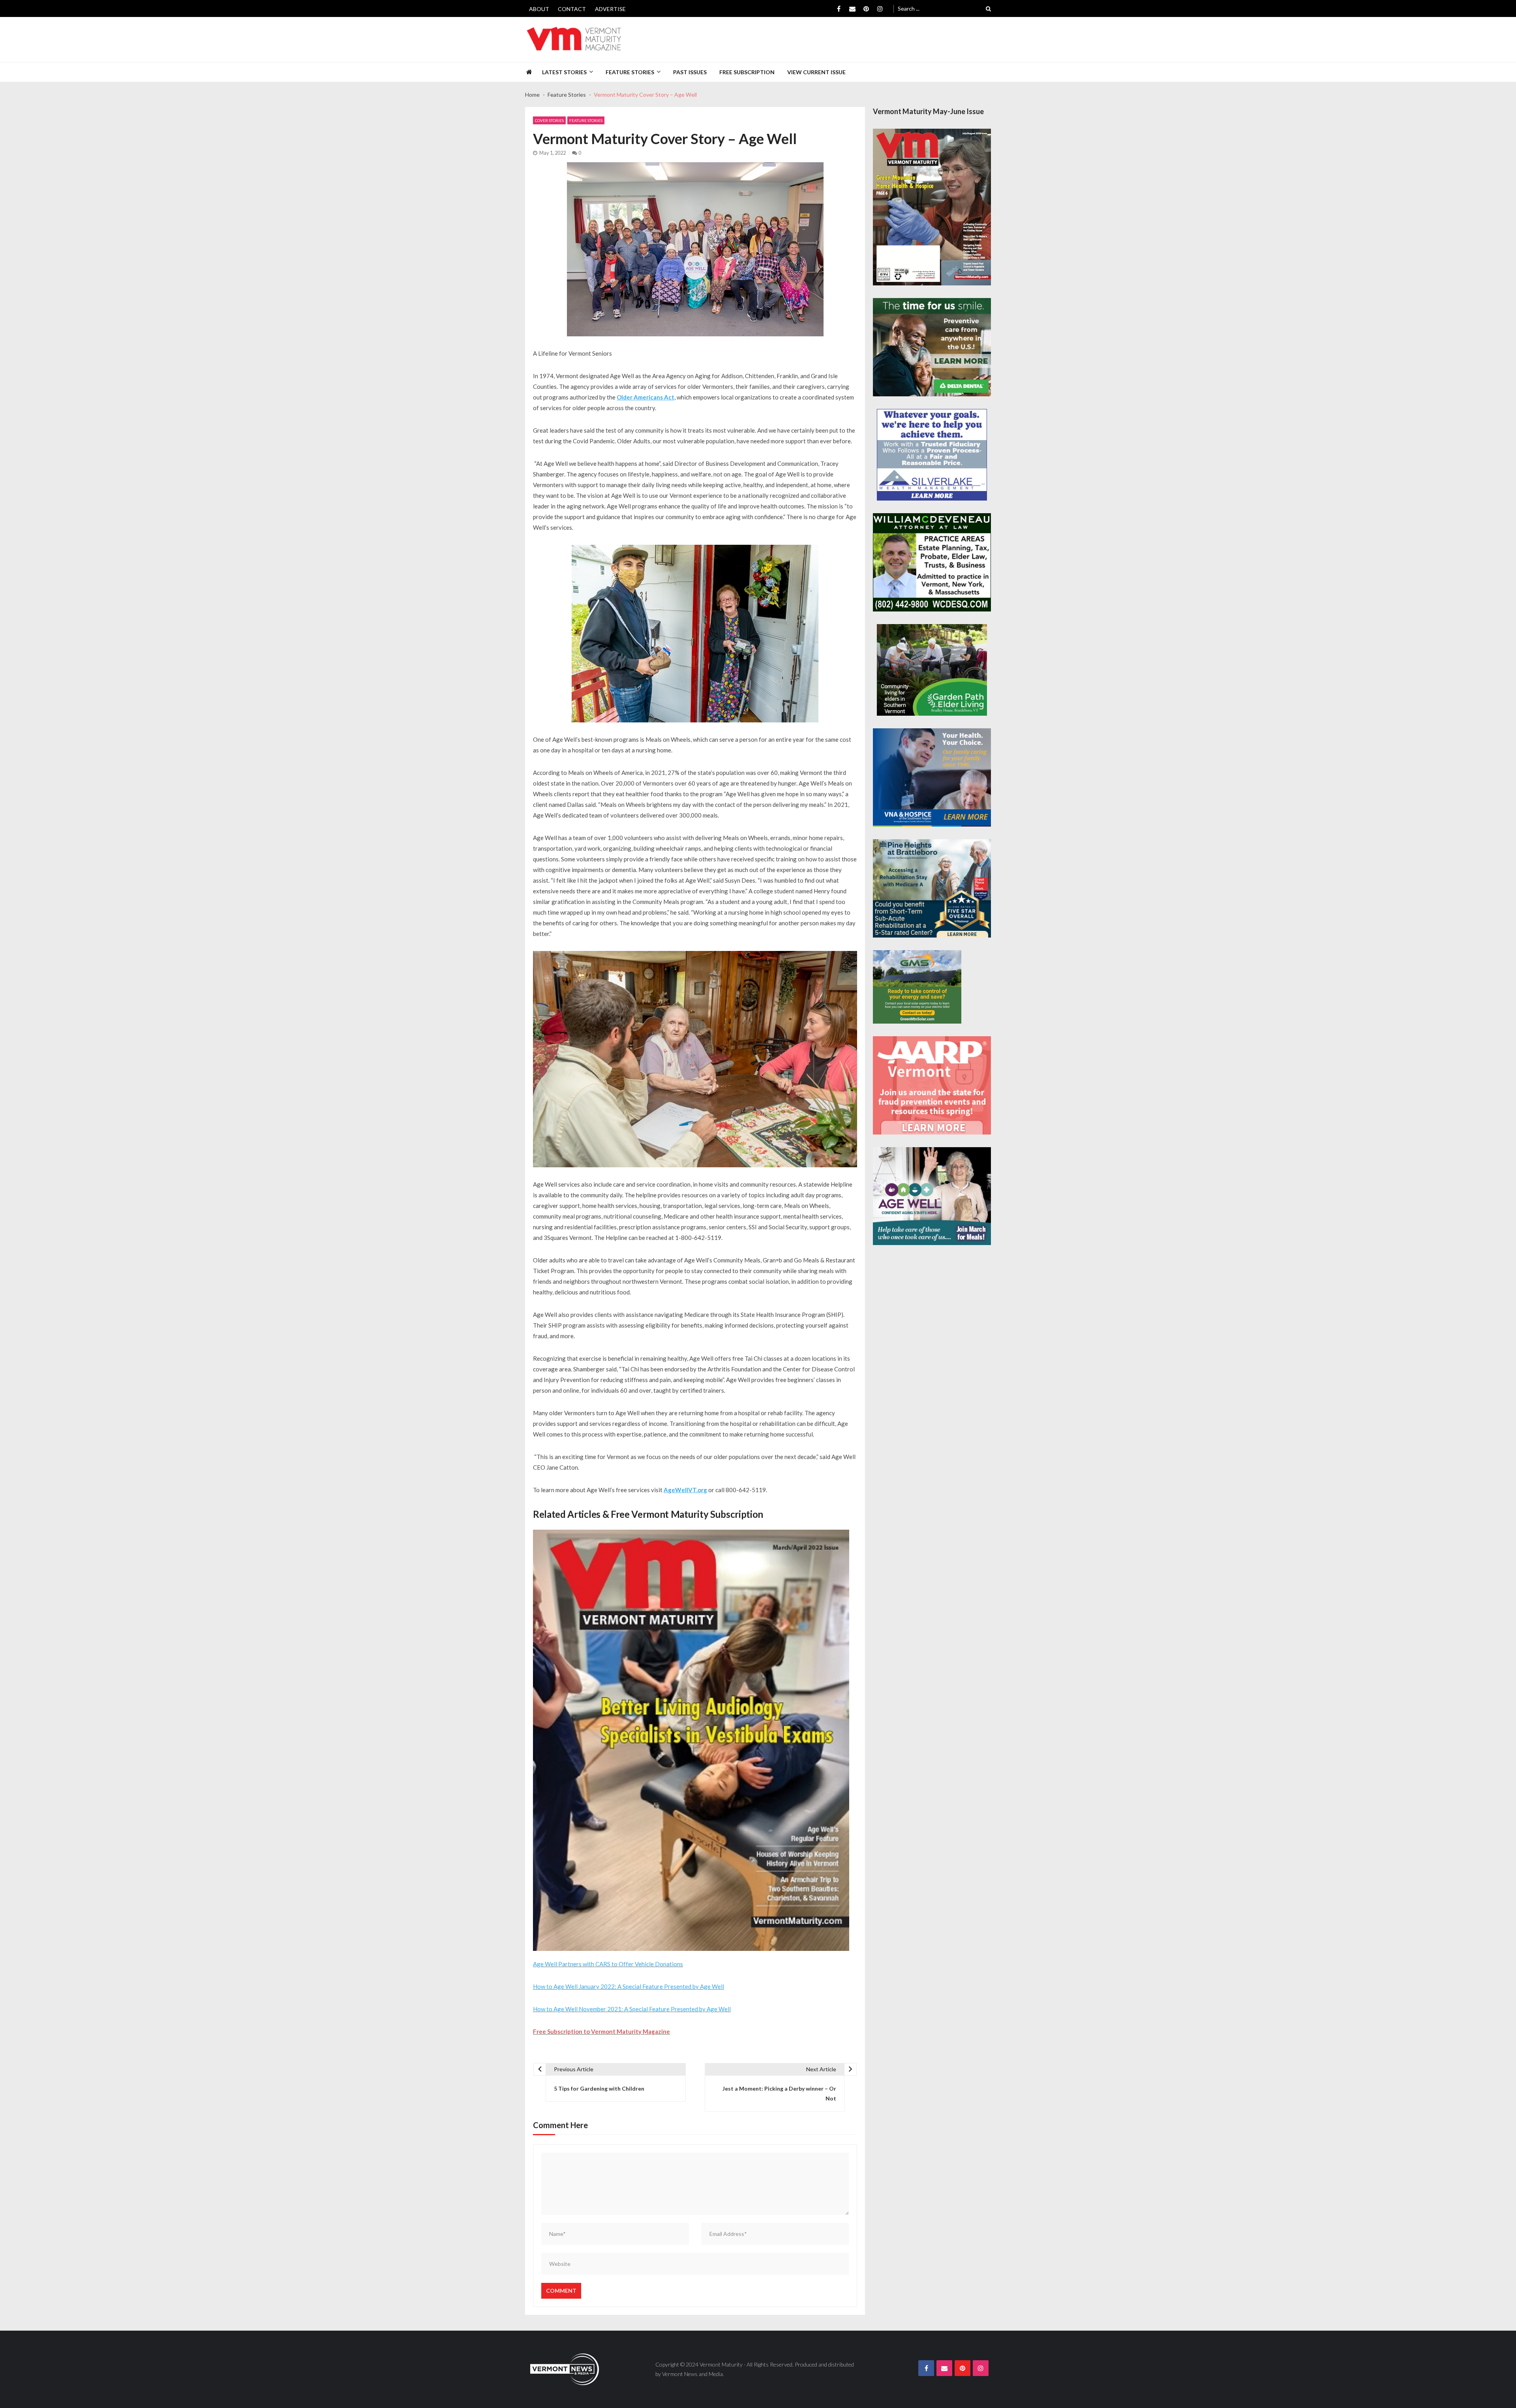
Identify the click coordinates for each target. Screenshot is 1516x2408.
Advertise (610, 9)
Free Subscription (747, 72)
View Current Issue (816, 72)
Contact (572, 9)
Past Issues (690, 72)
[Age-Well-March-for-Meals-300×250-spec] (932, 1196)
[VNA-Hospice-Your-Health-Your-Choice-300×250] (932, 777)
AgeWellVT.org (685, 1490)
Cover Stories (549, 120)
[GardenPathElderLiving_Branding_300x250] (932, 670)
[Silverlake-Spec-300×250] (932, 455)
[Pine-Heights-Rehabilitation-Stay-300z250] (932, 888)
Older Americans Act (645, 397)
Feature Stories (630, 72)
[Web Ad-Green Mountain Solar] (917, 987)
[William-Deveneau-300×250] (932, 562)
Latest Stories (564, 72)
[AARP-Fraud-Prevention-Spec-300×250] (932, 1085)
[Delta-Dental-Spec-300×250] (932, 347)
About (539, 9)
